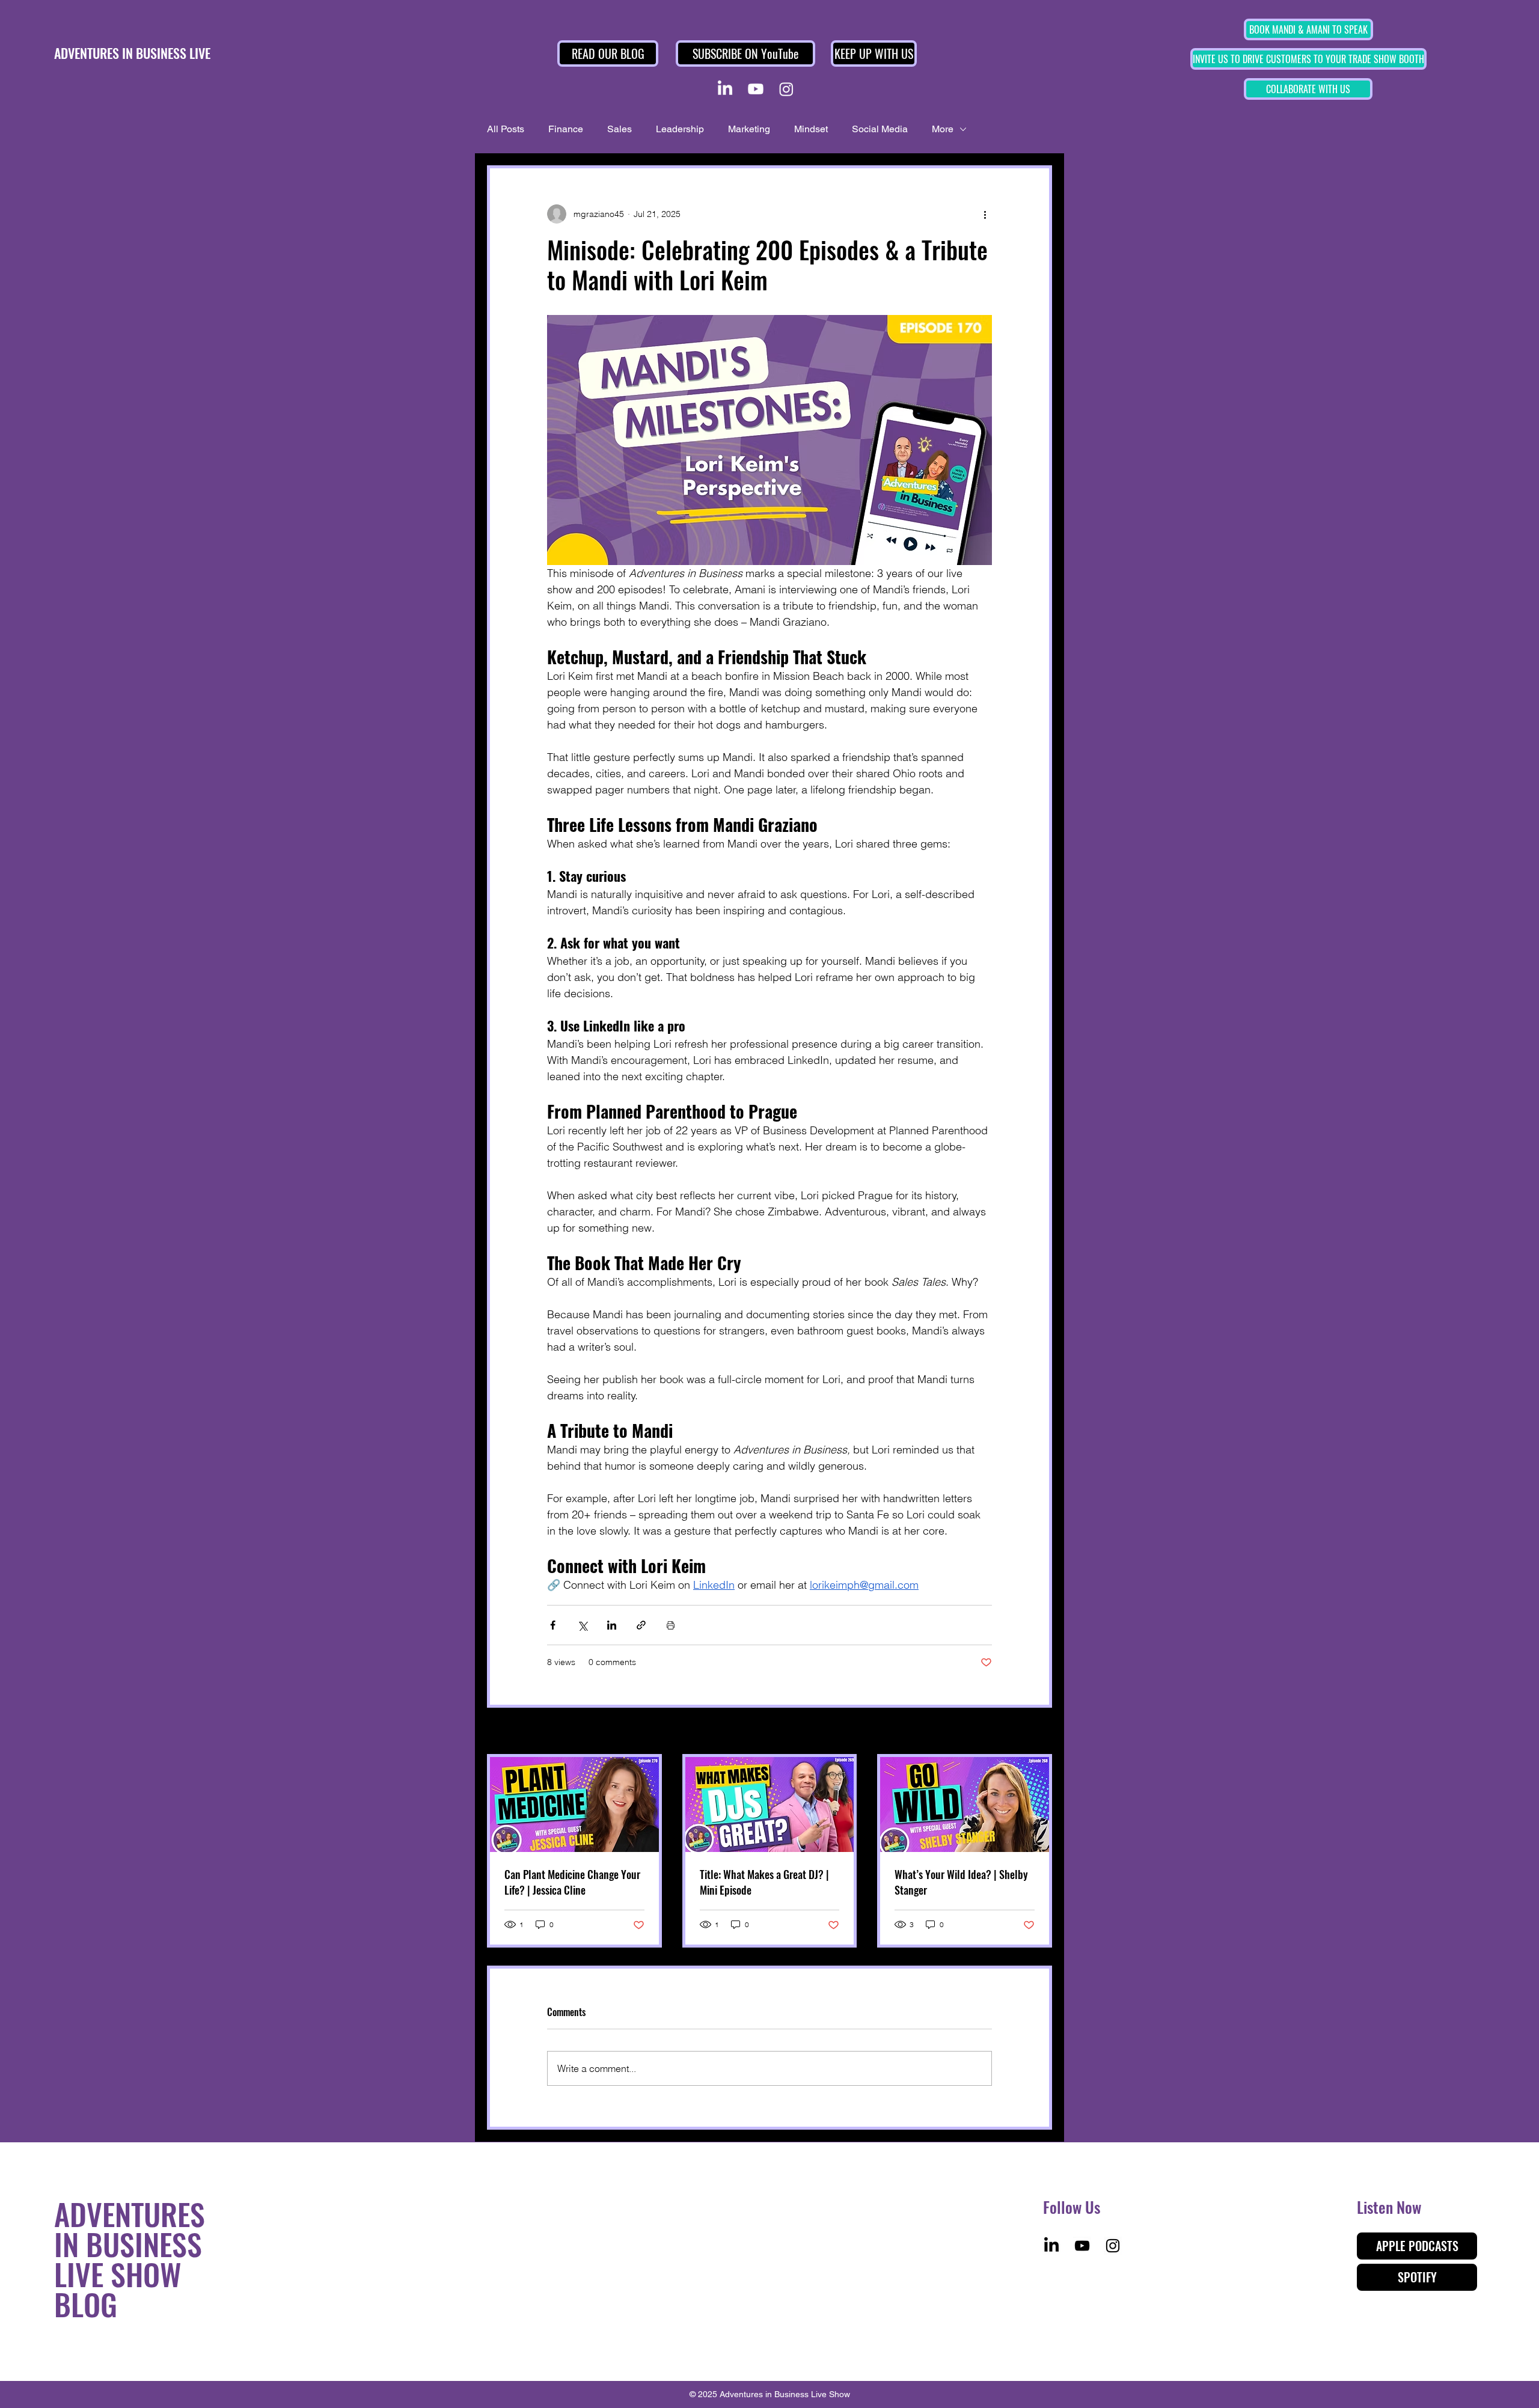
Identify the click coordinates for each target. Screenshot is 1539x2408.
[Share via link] (641, 1625)
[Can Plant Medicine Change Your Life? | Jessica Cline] (574, 1804)
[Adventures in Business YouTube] (756, 89)
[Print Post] (671, 1625)
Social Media (880, 129)
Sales (620, 129)
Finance (566, 129)
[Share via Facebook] (553, 1625)
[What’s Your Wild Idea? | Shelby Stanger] (965, 1804)
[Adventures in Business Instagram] (786, 89)
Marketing (749, 129)
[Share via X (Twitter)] (582, 1625)
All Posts (506, 129)
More (943, 129)
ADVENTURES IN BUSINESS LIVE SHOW (130, 2243)
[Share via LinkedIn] (612, 1625)
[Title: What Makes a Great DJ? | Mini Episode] (770, 1804)
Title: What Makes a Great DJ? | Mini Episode (764, 1882)
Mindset (811, 129)
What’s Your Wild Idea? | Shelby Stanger (961, 1882)
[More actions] (985, 214)
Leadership (680, 129)
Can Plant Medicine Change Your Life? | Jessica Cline (572, 1882)
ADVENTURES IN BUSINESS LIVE (132, 53)
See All (1039, 1732)
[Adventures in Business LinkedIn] (725, 89)
